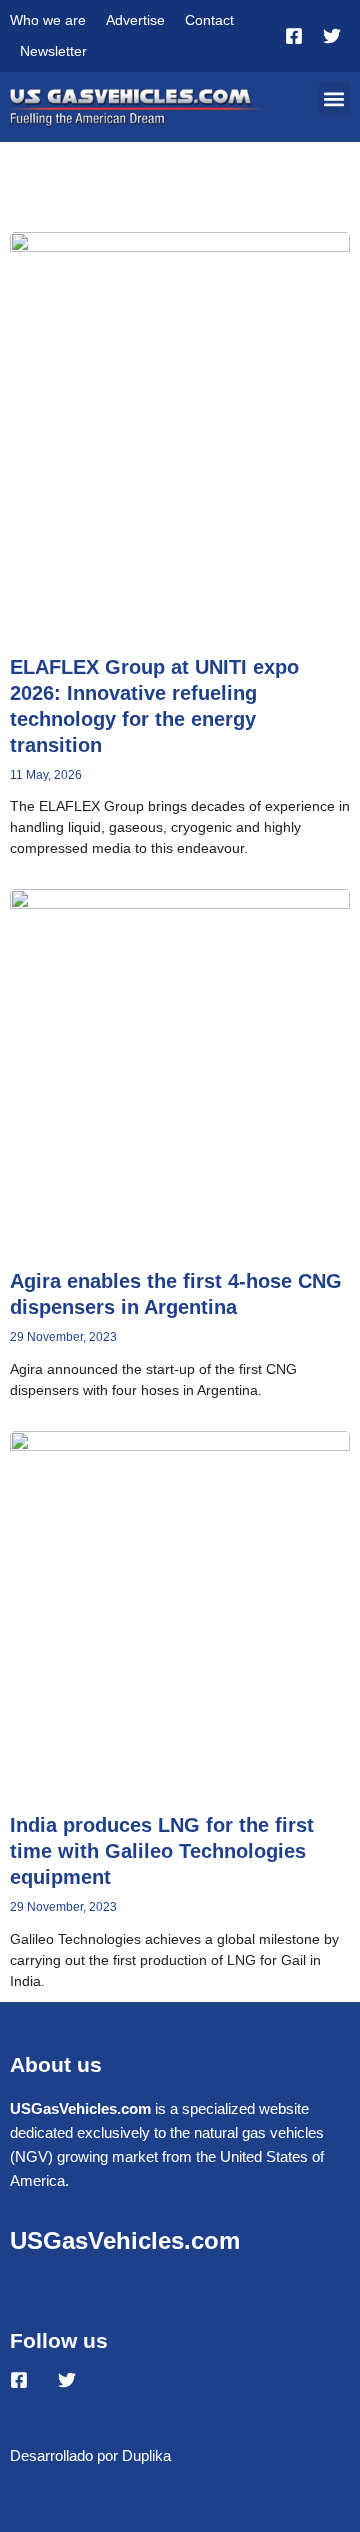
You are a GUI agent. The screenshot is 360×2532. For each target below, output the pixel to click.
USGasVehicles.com (125, 2240)
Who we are (48, 20)
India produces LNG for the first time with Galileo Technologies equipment (162, 1851)
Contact (209, 20)
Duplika (146, 2455)
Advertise (135, 20)
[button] (333, 98)
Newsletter (53, 51)
